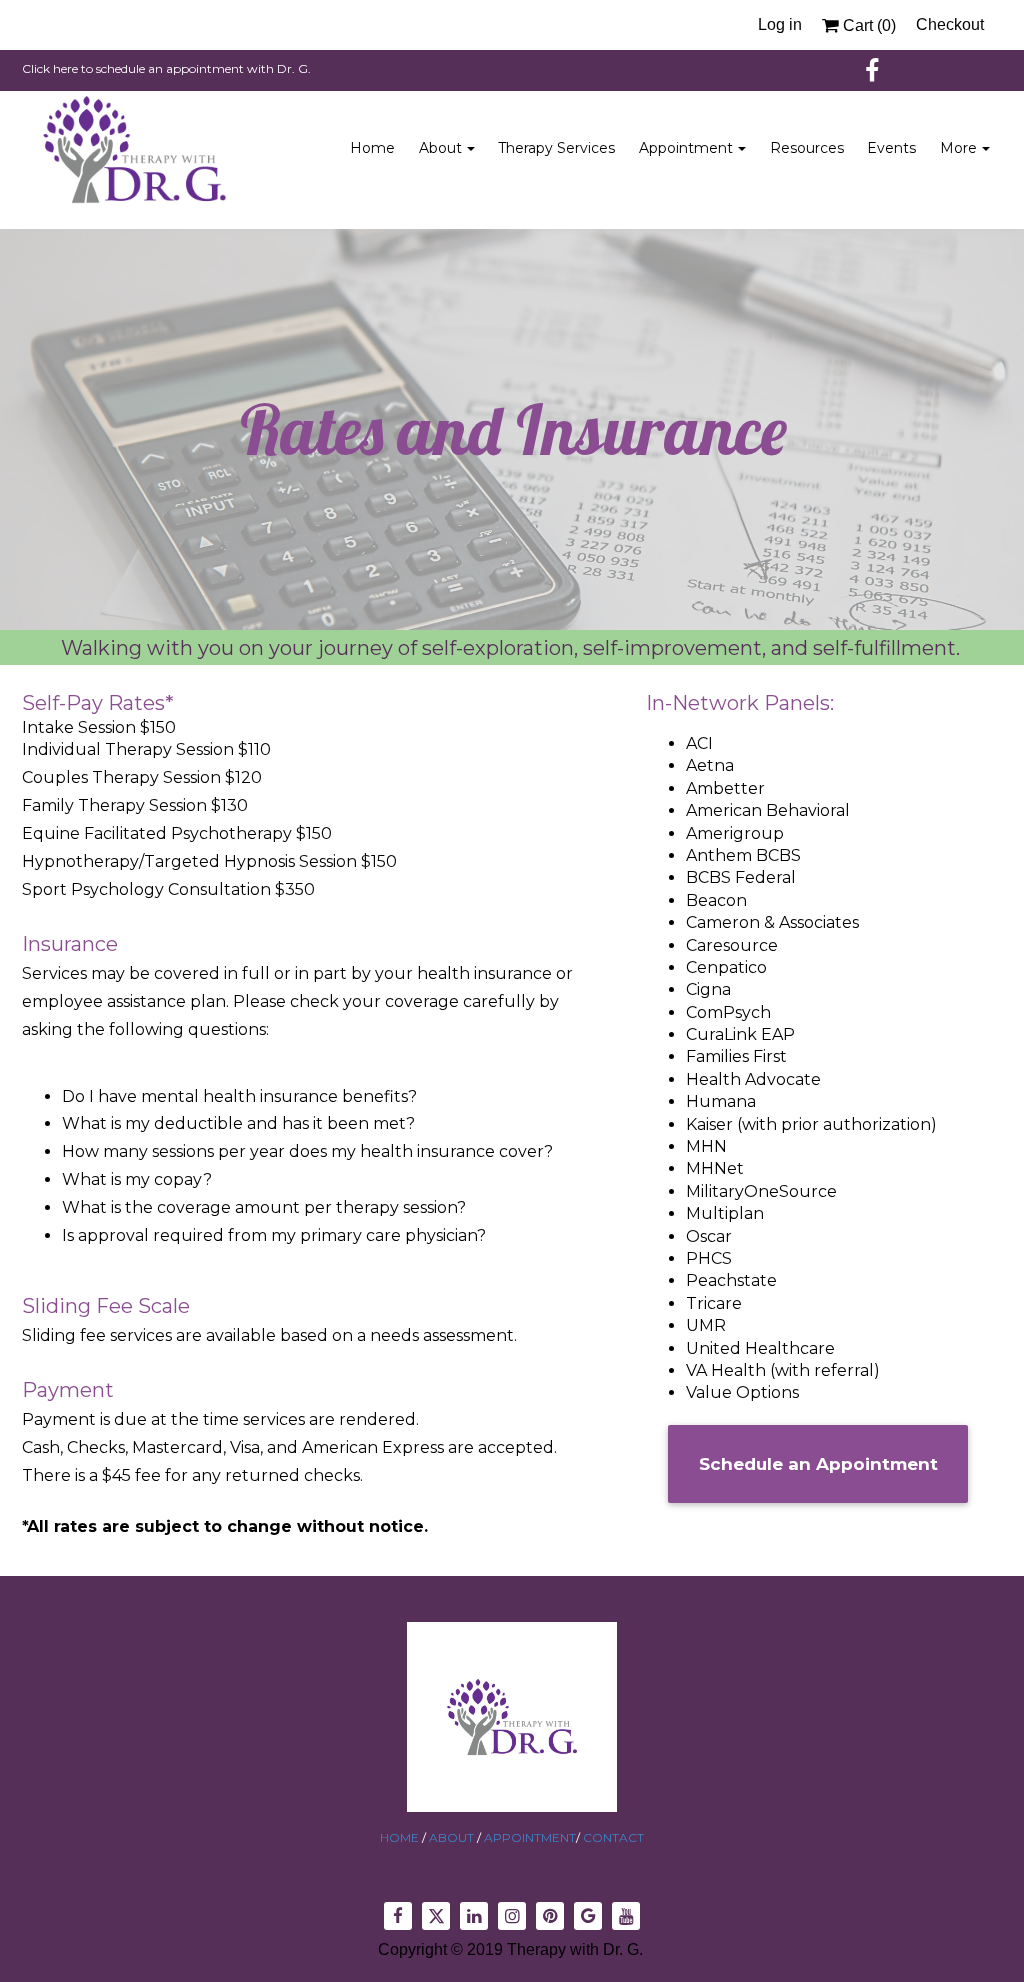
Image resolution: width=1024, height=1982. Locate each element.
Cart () (867, 25)
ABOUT (453, 1837)
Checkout (950, 24)
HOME (401, 1837)
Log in (780, 24)
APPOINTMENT (530, 1837)
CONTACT (612, 1837)
